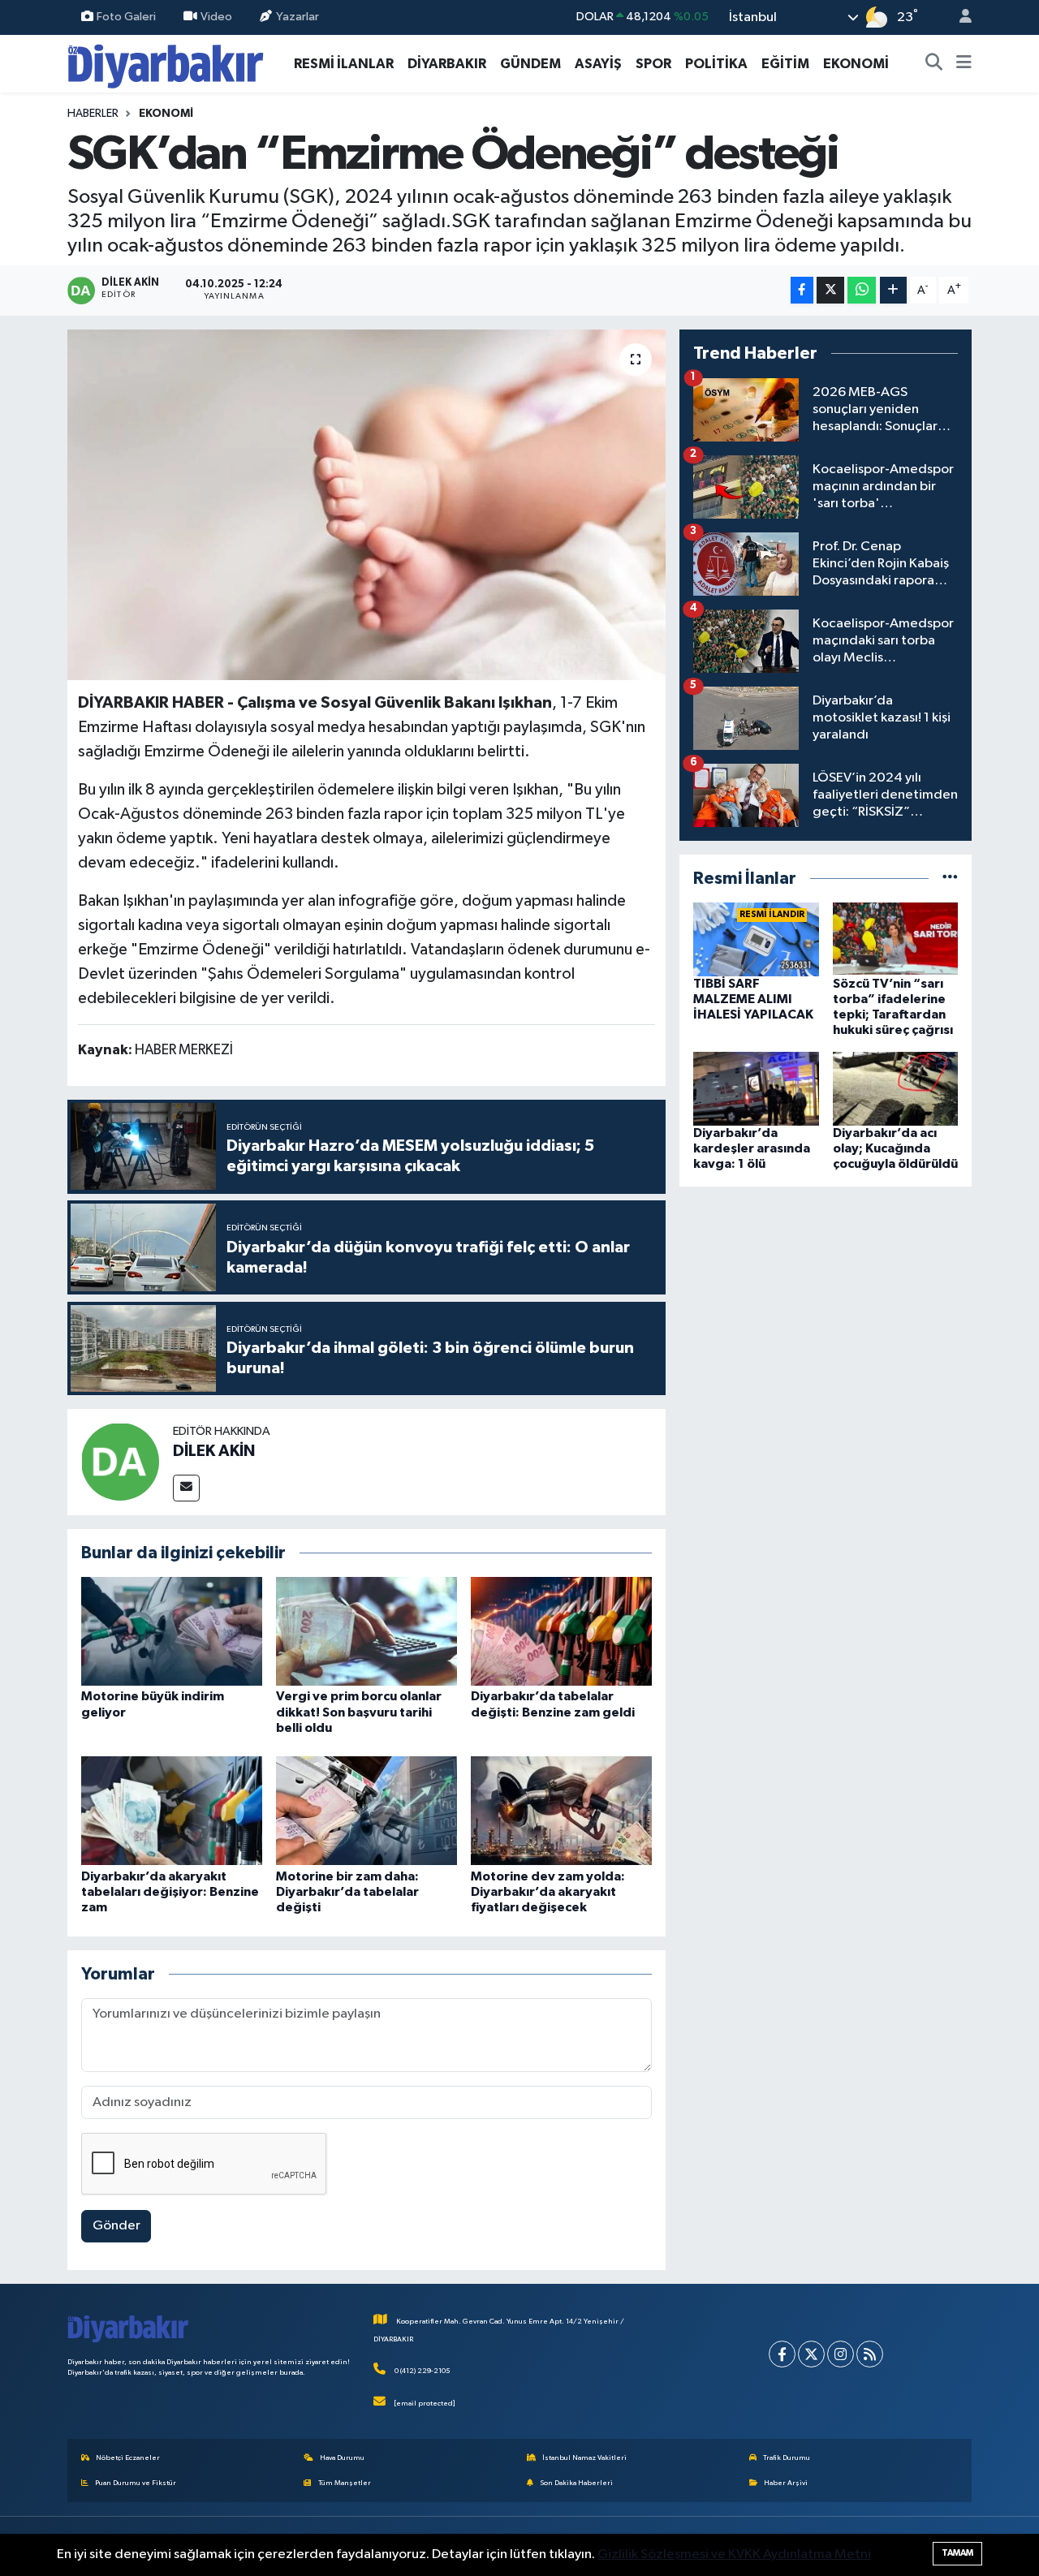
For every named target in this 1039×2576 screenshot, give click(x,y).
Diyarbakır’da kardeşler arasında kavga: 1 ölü (752, 1148)
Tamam (957, 2553)
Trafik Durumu (787, 2458)
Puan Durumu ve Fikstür (136, 2483)
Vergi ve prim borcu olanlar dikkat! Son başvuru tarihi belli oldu (359, 1712)
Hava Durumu (342, 2458)
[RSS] (870, 2354)
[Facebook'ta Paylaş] (802, 290)
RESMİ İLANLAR (344, 64)
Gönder (116, 2226)
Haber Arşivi (786, 2483)
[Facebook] (782, 2354)
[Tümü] (950, 879)
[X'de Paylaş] (830, 290)
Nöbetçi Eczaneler (128, 2458)
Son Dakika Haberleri (576, 2483)
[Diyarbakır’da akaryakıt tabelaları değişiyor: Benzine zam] (172, 1810)
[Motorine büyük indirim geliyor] (172, 1631)
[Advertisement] (826, 1314)
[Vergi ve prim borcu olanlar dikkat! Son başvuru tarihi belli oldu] (366, 1631)
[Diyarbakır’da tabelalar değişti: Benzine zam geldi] (561, 1631)
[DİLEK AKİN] (120, 1461)
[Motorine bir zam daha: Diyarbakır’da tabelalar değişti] (366, 1810)
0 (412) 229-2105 (422, 2371)
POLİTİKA (716, 64)
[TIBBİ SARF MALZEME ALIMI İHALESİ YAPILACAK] (756, 939)
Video (216, 17)
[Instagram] (841, 2354)
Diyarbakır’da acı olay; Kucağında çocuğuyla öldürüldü (895, 1148)
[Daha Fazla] (893, 290)
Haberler (93, 114)
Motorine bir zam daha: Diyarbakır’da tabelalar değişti (347, 1892)
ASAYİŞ (598, 64)
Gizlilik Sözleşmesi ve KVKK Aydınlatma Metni (734, 2554)
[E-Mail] (186, 1488)
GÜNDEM (530, 64)
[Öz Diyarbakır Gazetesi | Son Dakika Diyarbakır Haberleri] (166, 63)
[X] (811, 2354)
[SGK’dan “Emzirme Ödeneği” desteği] (366, 505)
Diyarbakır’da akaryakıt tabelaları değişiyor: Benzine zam (170, 1892)
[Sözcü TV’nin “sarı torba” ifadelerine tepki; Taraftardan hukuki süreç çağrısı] (896, 939)
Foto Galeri (126, 17)
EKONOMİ (856, 64)
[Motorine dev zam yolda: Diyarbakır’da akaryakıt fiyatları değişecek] (561, 1810)
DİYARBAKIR (447, 64)
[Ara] (934, 64)
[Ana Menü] (964, 64)
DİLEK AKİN (214, 1451)
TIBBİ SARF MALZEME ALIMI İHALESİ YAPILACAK (753, 999)
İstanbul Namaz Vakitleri (584, 2458)
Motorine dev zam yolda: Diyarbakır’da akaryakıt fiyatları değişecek (548, 1892)
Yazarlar (297, 17)
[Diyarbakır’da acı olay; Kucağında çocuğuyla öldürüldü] (896, 1089)
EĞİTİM (785, 64)
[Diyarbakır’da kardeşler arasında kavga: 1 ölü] (756, 1089)
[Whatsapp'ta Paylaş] (862, 290)
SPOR (653, 64)
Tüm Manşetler (345, 2483)
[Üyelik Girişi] (959, 17)
